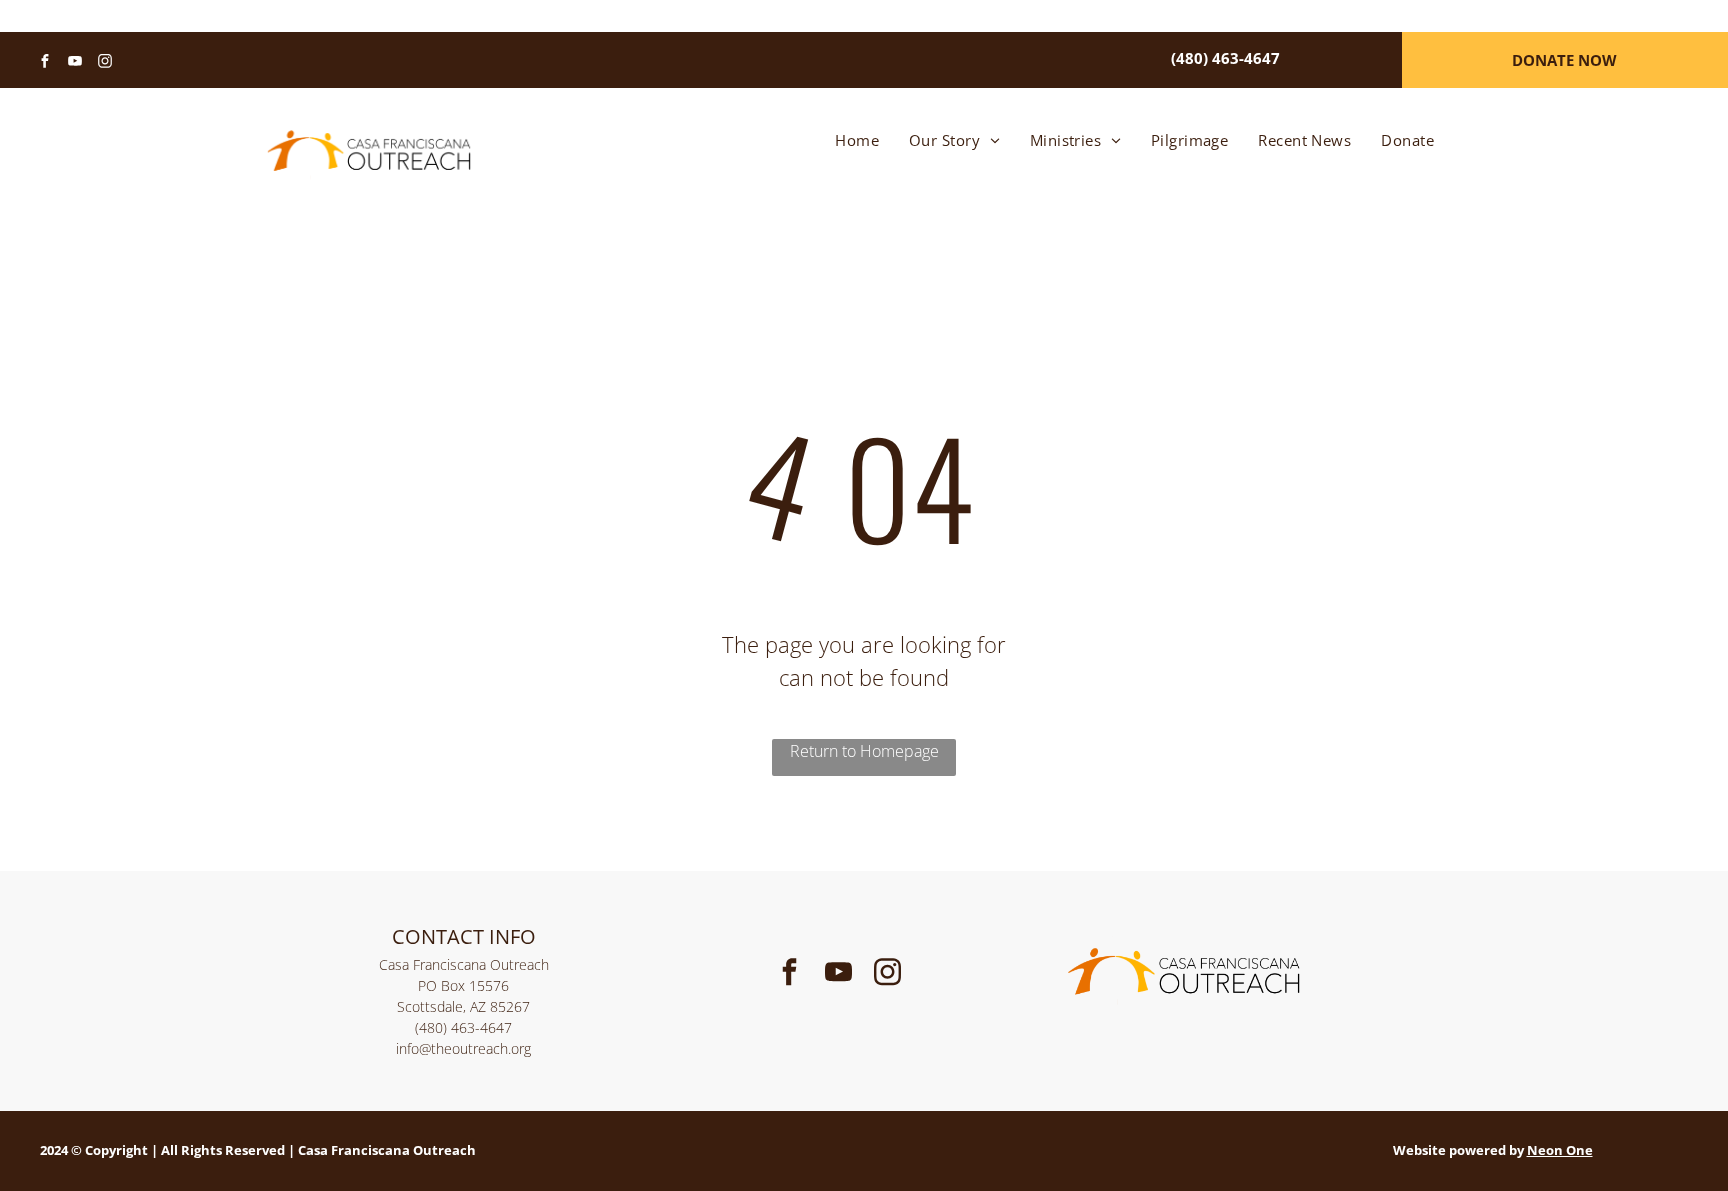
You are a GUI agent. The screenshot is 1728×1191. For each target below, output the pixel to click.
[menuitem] (857, 140)
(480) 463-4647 (463, 1027)
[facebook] (45, 63)
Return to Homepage (864, 751)
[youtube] (75, 63)
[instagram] (105, 63)
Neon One (1560, 1150)
